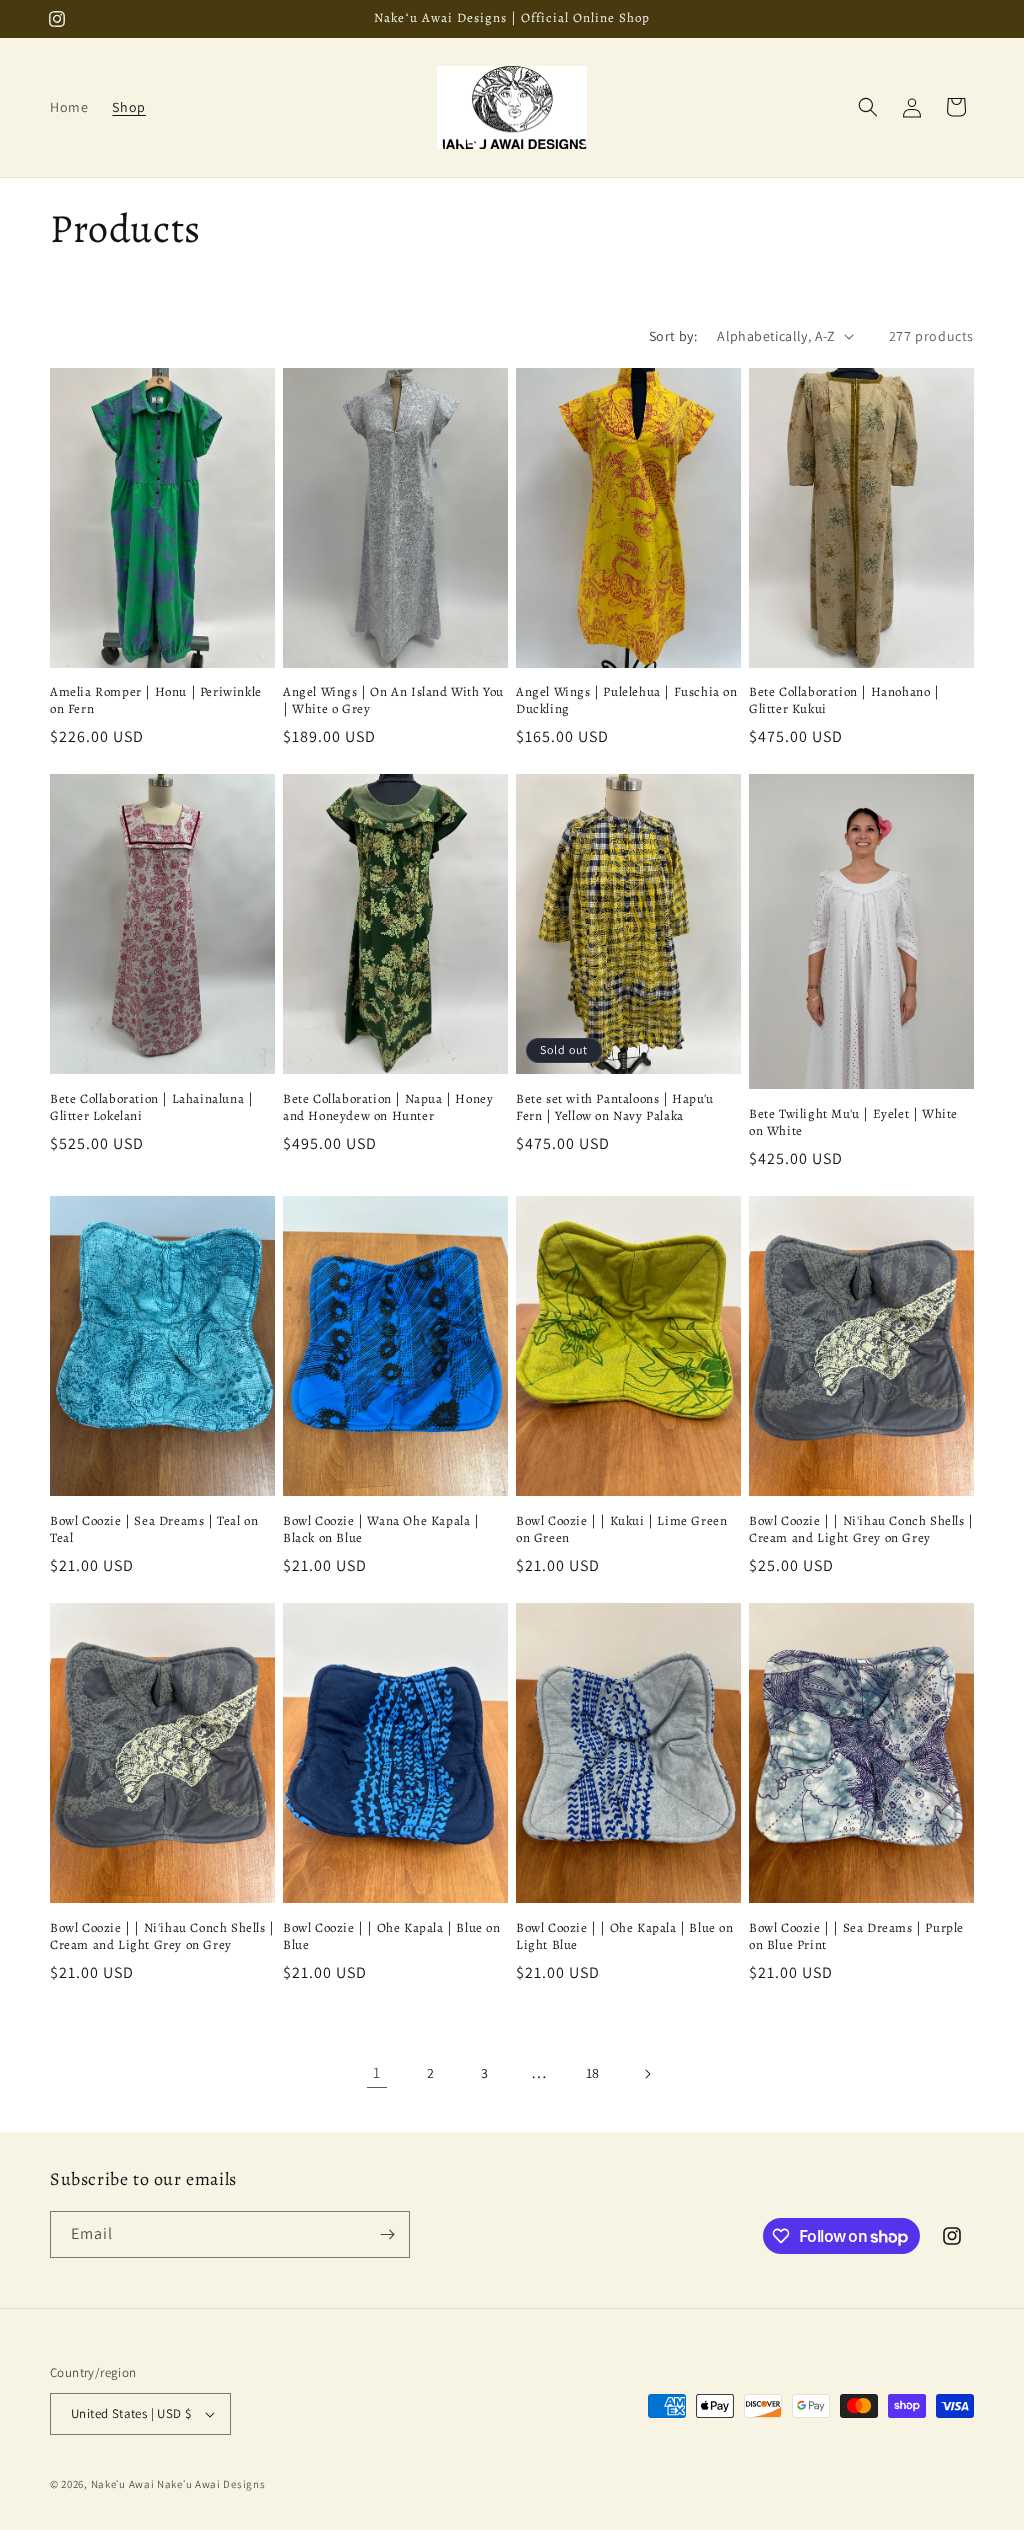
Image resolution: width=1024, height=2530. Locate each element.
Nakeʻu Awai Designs (211, 2484)
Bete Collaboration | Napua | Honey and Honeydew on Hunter (388, 1107)
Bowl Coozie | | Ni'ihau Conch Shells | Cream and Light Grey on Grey (861, 1529)
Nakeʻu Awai (123, 2484)
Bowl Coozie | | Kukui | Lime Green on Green (621, 1529)
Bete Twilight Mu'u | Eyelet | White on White (853, 1122)
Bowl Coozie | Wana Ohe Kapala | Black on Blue (381, 1529)
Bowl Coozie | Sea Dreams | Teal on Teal (154, 1529)
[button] (868, 107)
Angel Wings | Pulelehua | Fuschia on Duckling (627, 700)
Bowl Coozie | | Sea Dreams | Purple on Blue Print (856, 1936)
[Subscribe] (387, 2234)
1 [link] (377, 2072)
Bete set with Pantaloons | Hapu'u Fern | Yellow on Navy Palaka (615, 1107)
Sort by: (673, 336)
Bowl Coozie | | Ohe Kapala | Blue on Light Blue (625, 1936)
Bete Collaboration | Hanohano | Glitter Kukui (844, 700)
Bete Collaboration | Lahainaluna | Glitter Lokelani (151, 1107)
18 (593, 2073)
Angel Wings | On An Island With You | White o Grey (393, 700)
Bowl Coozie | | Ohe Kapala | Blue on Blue (392, 1936)
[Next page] (647, 2074)
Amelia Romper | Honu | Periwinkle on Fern (156, 700)
